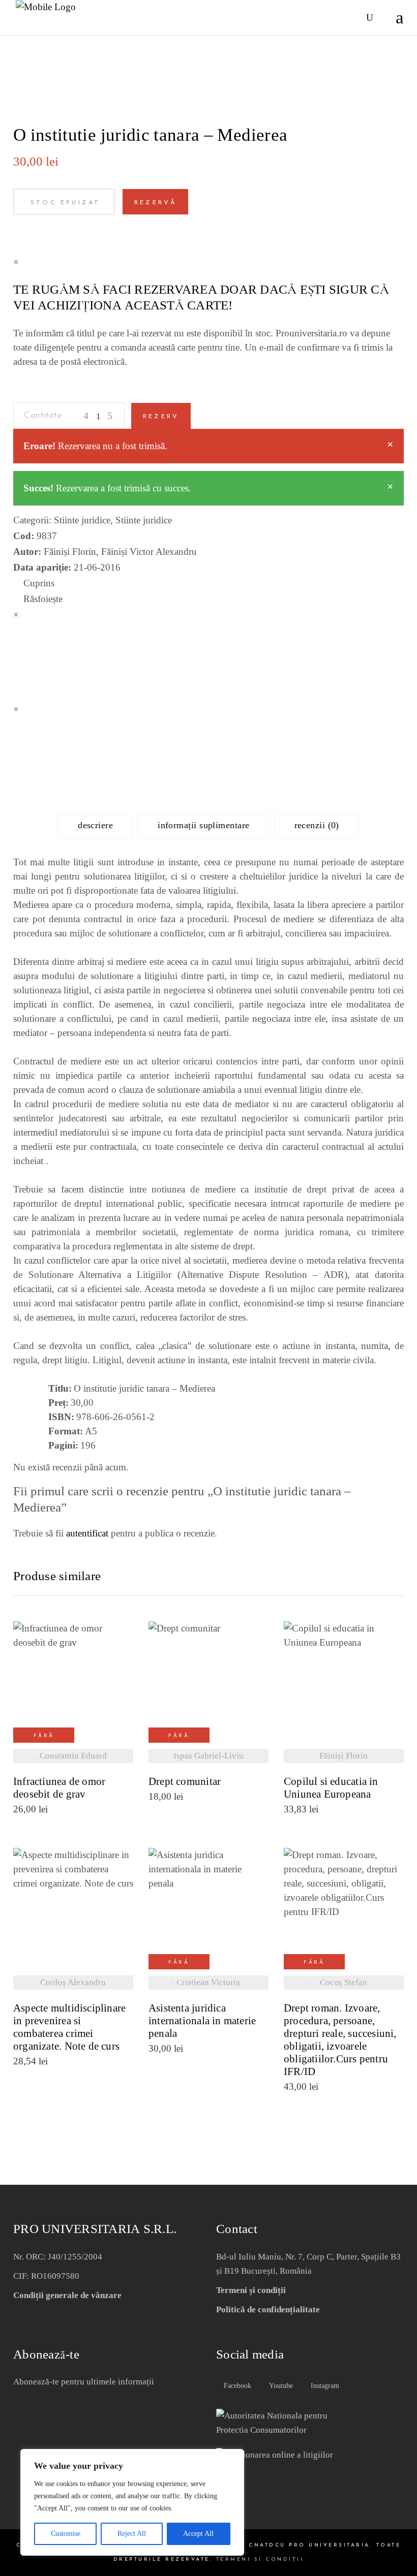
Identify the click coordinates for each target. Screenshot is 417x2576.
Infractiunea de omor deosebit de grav (59, 1788)
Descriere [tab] (95, 825)
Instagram (324, 2386)
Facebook (236, 2386)
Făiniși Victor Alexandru (149, 552)
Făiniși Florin (70, 552)
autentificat (87, 1533)
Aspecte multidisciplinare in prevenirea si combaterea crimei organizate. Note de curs (69, 2027)
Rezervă (155, 203)
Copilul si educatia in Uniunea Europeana (331, 1788)
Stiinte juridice (82, 520)
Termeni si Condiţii (260, 2559)
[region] (132, 2502)
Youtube (280, 2386)
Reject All (132, 2534)
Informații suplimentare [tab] (203, 825)
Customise (66, 2534)
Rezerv (161, 417)
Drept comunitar (185, 1782)
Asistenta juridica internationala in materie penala (202, 2021)
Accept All (198, 2534)
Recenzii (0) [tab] (317, 825)
